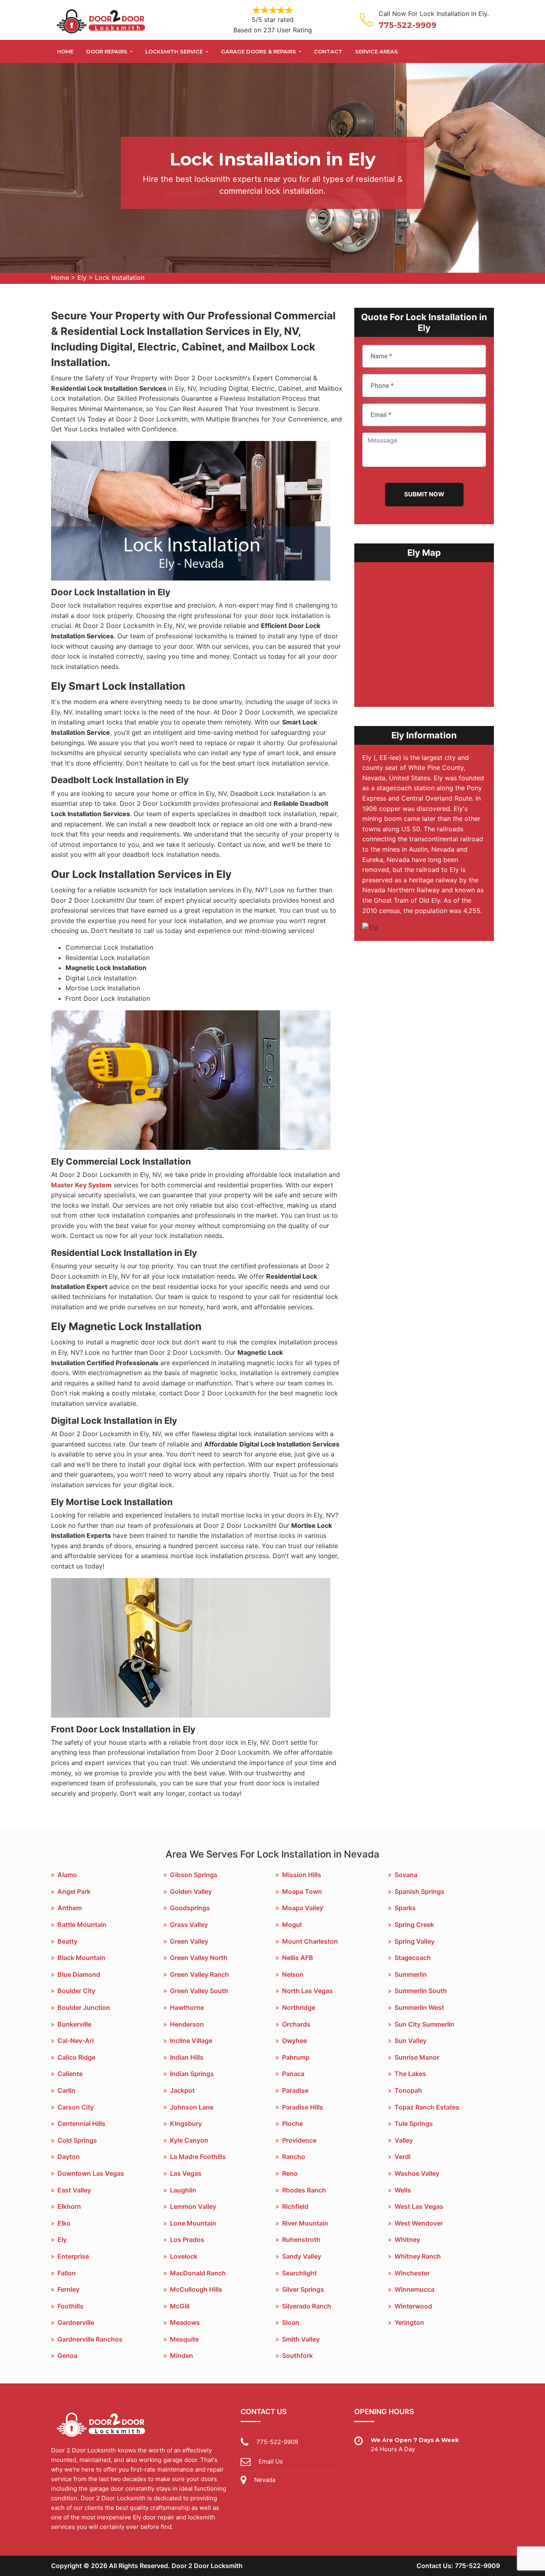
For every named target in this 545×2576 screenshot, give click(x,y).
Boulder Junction (84, 2007)
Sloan (291, 2322)
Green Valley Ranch (199, 1974)
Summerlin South (421, 1991)
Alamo (67, 1875)
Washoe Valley (417, 2173)
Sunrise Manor (417, 2057)
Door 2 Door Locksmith (207, 2566)
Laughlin (183, 2190)
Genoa (67, 2356)
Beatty (67, 1941)
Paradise (295, 2090)
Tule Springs (414, 2123)
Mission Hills (302, 1875)
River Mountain (305, 2223)
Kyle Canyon (189, 2140)
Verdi (403, 2157)
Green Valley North (199, 1958)
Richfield (295, 2206)
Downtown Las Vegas (91, 2173)
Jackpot (182, 2090)
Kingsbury (186, 2123)
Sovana (406, 1875)
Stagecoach (413, 1958)
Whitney (407, 2239)
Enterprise (73, 2256)
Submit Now (424, 494)
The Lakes (410, 2074)
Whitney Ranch (418, 2256)
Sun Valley (411, 2041)
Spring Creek (414, 1925)
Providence (299, 2140)
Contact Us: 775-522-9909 (458, 2566)
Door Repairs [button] (108, 51)
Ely (82, 277)
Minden (182, 2356)
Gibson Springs (194, 1875)
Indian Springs (192, 2074)
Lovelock (184, 2256)
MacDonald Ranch (198, 2273)
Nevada (265, 2480)
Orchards (296, 2024)
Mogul (292, 1925)
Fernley (68, 2289)
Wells (403, 2190)
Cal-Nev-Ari (76, 2041)
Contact (328, 51)
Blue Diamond (79, 1974)
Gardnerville (76, 2322)
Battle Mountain (82, 1925)
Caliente (70, 2074)
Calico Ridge (76, 2057)
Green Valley (189, 1941)
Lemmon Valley (193, 2206)
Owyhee (294, 2041)
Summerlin (411, 1974)
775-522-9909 (408, 25)
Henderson (187, 2024)
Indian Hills (187, 2057)
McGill (180, 2306)
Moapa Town (302, 1891)
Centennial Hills (81, 2123)
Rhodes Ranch (304, 2190)
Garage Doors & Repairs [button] (259, 51)
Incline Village (191, 2041)
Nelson (293, 1974)
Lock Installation (120, 277)
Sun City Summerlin (425, 2024)
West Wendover (419, 2223)
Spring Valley (415, 1941)
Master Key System (81, 1185)
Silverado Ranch (307, 2306)
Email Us (271, 2461)
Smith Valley (301, 2339)
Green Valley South (199, 1991)
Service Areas (376, 51)
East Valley (74, 2190)
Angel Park (74, 1891)
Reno (290, 2173)
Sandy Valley (302, 2256)
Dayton (69, 2157)
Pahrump (296, 2057)
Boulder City (76, 1991)
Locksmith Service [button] (175, 51)
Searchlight (299, 2273)
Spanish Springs (420, 1891)
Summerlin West (419, 2007)
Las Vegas (186, 2173)
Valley (404, 2140)
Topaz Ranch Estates (427, 2107)
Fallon (67, 2273)
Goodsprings (190, 1908)
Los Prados (187, 2239)
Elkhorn (69, 2206)
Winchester (412, 2273)
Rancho (294, 2157)
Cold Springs (77, 2140)
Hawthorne (187, 2007)
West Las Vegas (419, 2206)
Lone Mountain (193, 2223)
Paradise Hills (303, 2107)
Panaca (293, 2074)
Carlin (66, 2090)
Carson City (76, 2107)
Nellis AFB (298, 1958)
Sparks (405, 1908)
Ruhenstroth (301, 2239)
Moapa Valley (303, 1908)
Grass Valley (189, 1925)
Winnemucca (415, 2289)
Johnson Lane (192, 2107)
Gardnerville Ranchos (90, 2339)
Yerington (409, 2322)
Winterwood (413, 2306)
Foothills (70, 2306)
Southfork (297, 2356)
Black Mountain (81, 1958)
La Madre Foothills (198, 2157)
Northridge (299, 2007)
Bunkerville (74, 2024)
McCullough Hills (196, 2289)
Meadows (185, 2322)
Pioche (292, 2123)
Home (65, 51)
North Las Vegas (307, 1991)
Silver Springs (303, 2289)
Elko (64, 2223)
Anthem (70, 1908)
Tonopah (408, 2090)
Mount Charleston (310, 1941)
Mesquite (184, 2339)
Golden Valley (191, 1891)
